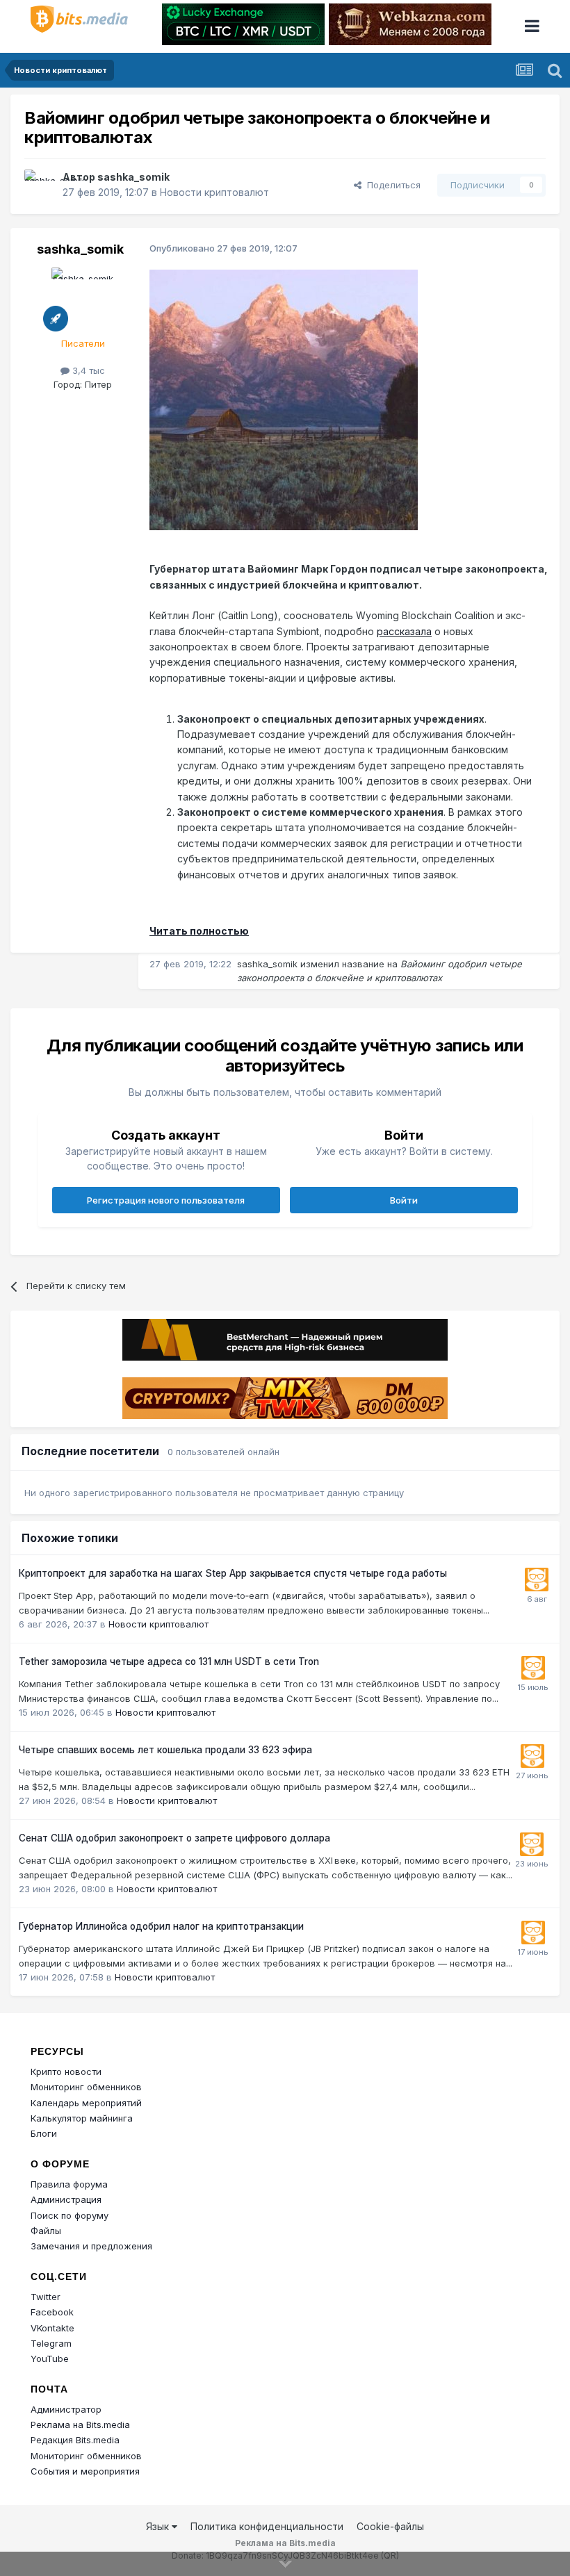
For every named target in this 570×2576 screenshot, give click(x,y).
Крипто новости (66, 2072)
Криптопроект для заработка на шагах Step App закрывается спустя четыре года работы (233, 1573)
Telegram (51, 2343)
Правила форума (69, 2184)
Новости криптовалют (214, 192)
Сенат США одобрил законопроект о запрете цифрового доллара (174, 1838)
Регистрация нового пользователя (166, 1200)
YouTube (50, 2358)
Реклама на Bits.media (80, 2425)
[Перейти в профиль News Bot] (537, 1580)
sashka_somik (133, 177)
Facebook (52, 2312)
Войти (404, 1200)
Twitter (46, 2297)
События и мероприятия (85, 2471)
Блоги (44, 2133)
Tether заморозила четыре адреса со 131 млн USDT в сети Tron (169, 1662)
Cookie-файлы (390, 2526)
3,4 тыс (87, 370)
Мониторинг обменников (86, 2087)
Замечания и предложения (91, 2246)
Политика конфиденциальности (267, 2526)
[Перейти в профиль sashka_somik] (40, 185)
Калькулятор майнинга (82, 2118)
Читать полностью (199, 931)
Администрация (66, 2199)
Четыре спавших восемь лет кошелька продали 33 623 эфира (165, 1750)
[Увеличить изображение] (284, 399)
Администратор (66, 2409)
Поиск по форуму (70, 2215)
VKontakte (52, 2328)
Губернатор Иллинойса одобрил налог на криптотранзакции (161, 1926)
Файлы (46, 2231)
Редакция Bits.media (75, 2440)
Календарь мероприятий (86, 2103)
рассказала (404, 631)
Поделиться (391, 185)
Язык (159, 2526)
